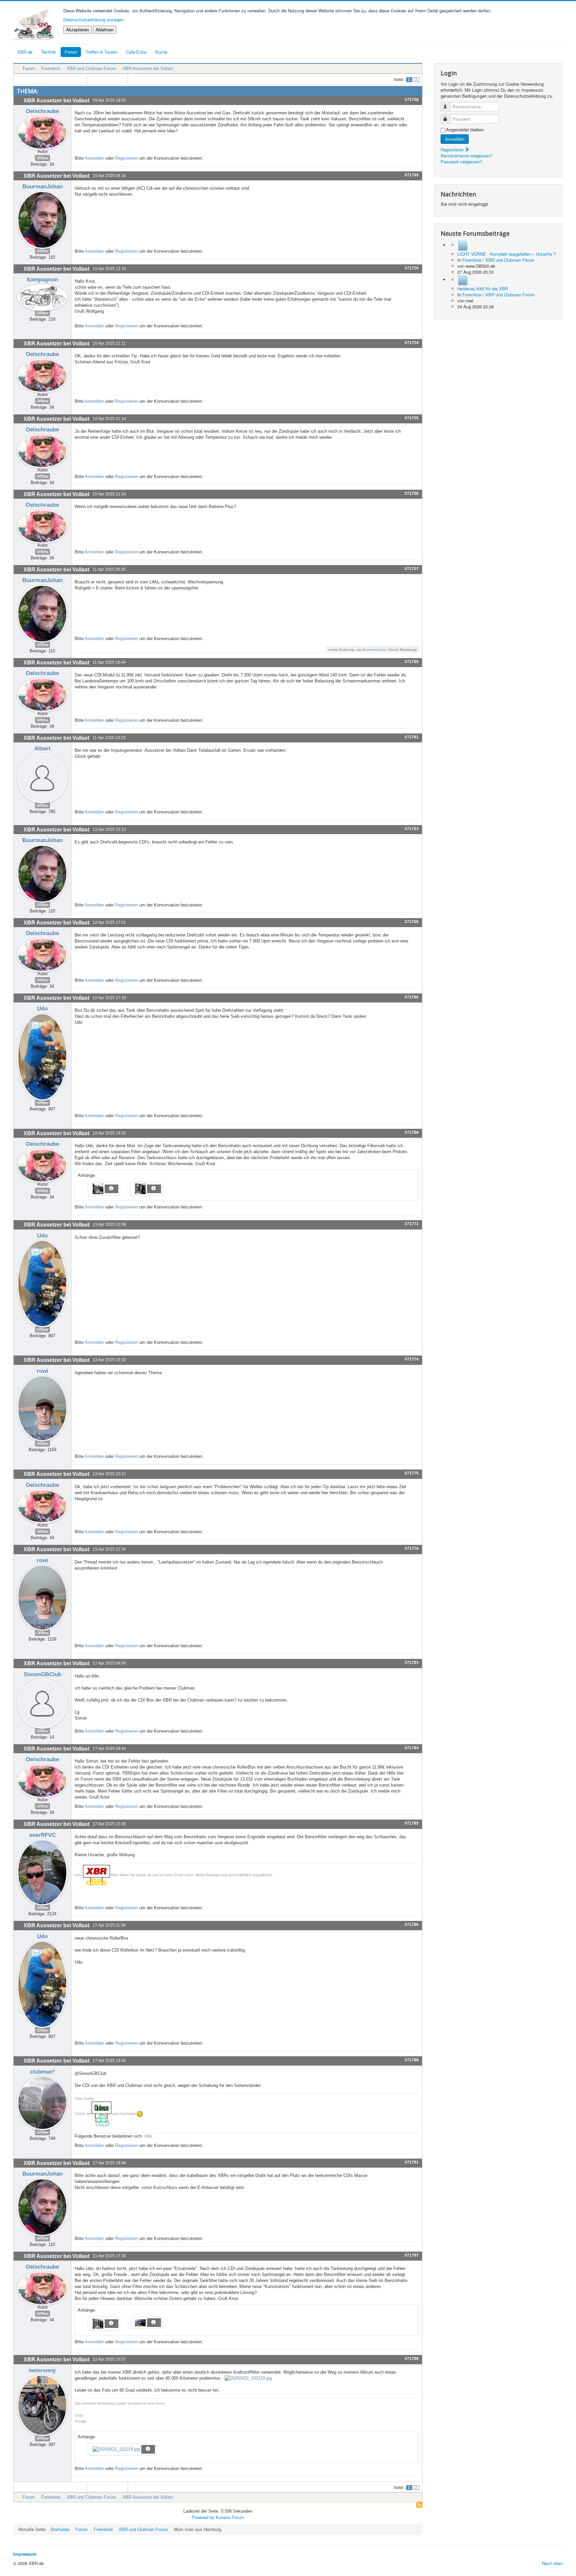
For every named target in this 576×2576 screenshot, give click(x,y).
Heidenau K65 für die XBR (483, 289)
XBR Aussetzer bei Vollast (148, 69)
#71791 (412, 2162)
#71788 (412, 2060)
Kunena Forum (230, 2517)
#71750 (412, 268)
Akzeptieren (77, 30)
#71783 (412, 1663)
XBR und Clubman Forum (91, 69)
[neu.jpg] (139, 2322)
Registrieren (126, 158)
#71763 (412, 829)
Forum (71, 52)
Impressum (25, 2554)
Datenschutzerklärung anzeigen (94, 20)
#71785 (412, 1823)
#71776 (412, 1549)
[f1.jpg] (97, 1189)
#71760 (412, 662)
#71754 (412, 343)
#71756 (412, 493)
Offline (42, 158)
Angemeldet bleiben (465, 130)
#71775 (412, 1473)
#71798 (412, 2359)
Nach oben (552, 2563)
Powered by (203, 2517)
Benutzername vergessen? (466, 156)
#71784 (412, 1748)
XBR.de (25, 52)
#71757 (412, 569)
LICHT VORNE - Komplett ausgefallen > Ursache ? (506, 254)
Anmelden (94, 158)
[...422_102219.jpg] (248, 2378)
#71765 (412, 922)
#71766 (412, 997)
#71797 (412, 2255)
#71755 (412, 418)
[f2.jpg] (139, 1189)
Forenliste (51, 69)
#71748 (412, 100)
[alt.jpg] (97, 2323)
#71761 (412, 737)
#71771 (412, 1224)
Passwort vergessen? (461, 162)
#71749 (412, 175)
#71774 (412, 1359)
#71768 (412, 1132)
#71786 (412, 1925)
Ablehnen (105, 30)
